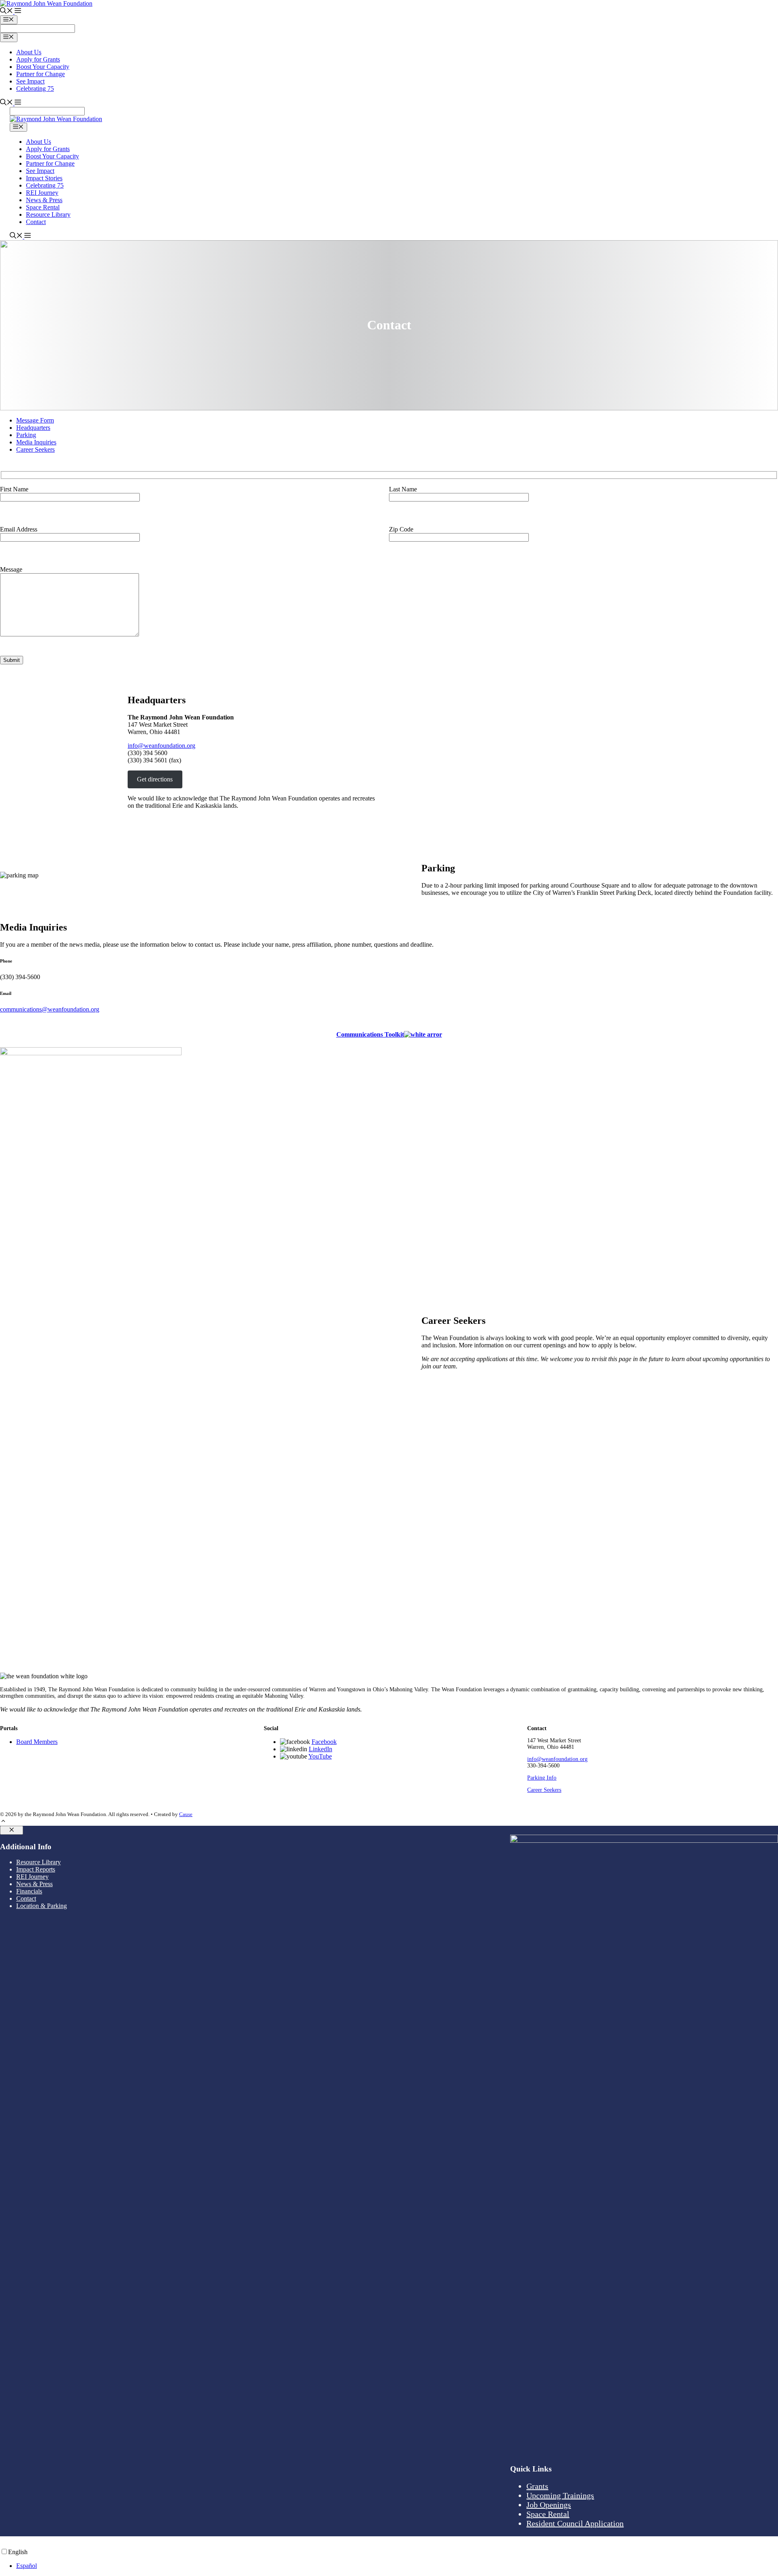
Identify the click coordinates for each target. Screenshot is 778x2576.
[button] (17, 12)
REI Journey (42, 193)
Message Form (35, 420)
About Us (29, 52)
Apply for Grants (38, 59)
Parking (26, 435)
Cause (186, 1814)
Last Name (403, 489)
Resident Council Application (575, 2523)
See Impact (30, 81)
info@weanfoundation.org (161, 746)
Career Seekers (35, 449)
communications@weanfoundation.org (50, 1009)
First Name (14, 489)
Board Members (37, 1742)
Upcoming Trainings (560, 2495)
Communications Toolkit (370, 1034)
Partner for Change (41, 74)
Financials (29, 1891)
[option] (397, 2566)
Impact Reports (36, 1869)
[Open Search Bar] (6, 12)
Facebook (324, 1742)
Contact (36, 222)
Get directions (155, 779)
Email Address (19, 529)
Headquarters (33, 428)
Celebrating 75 (35, 89)
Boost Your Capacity (43, 67)
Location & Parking (42, 1906)
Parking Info (542, 1778)
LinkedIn (321, 1749)
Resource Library (48, 214)
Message (11, 569)
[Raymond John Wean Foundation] (56, 119)
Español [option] (27, 2566)
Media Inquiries (36, 442)
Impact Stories (44, 178)
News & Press (44, 200)
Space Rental (43, 207)
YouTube (320, 1756)
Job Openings (549, 2505)
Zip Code (401, 529)
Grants (537, 2486)
